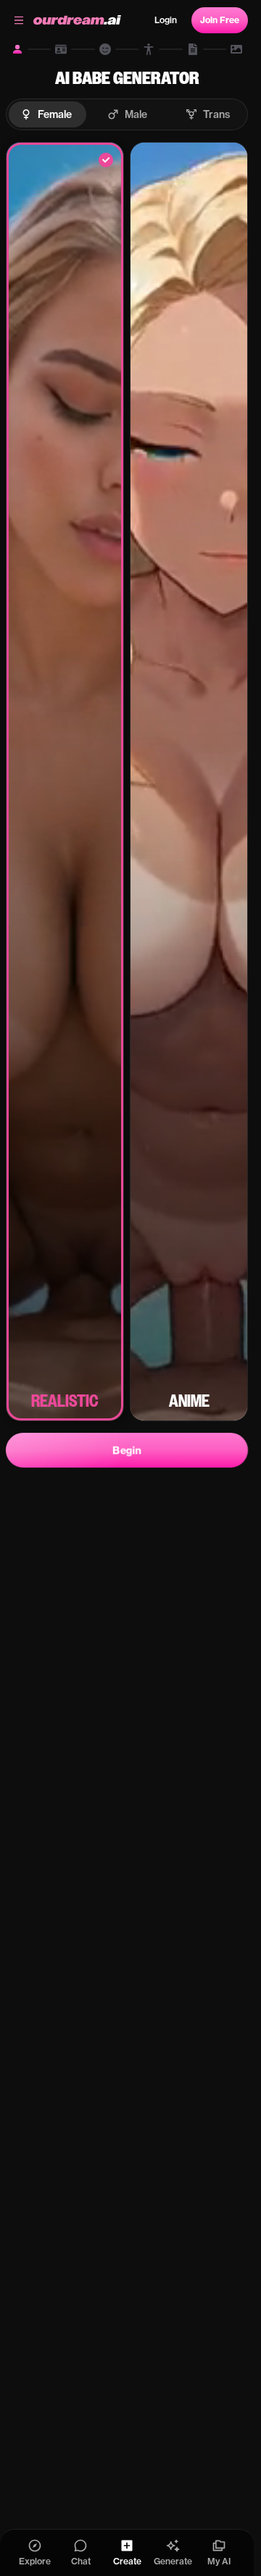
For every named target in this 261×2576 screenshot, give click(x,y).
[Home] (77, 20)
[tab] (17, 49)
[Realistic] (65, 782)
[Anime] (189, 782)
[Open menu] (19, 20)
